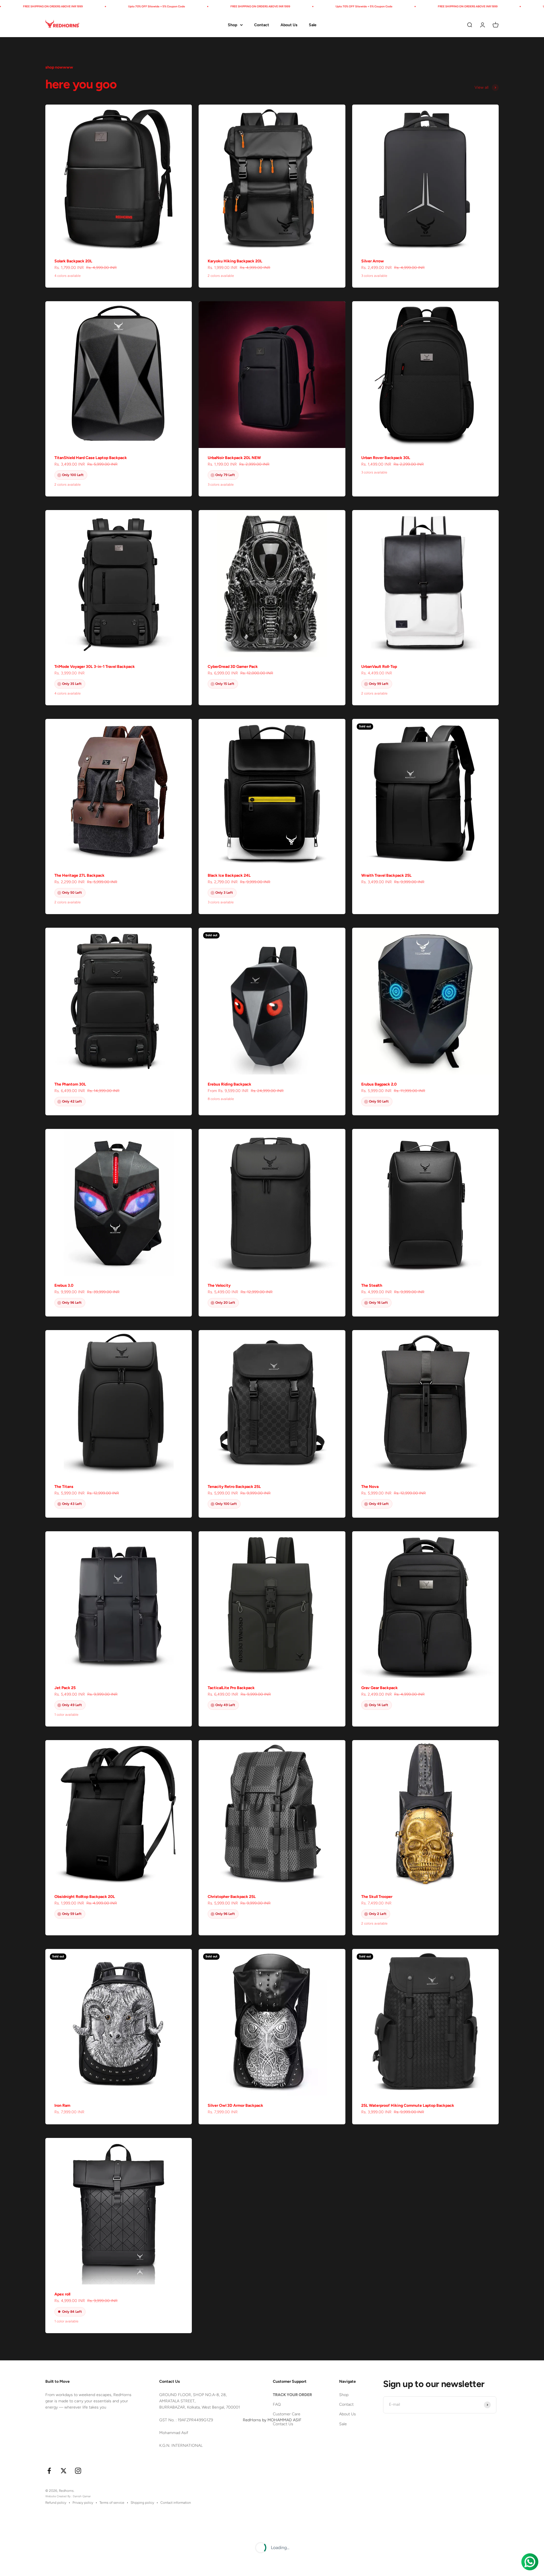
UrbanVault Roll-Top (379, 667)
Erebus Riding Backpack (229, 1084)
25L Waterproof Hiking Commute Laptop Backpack (408, 2105)
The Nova (370, 1487)
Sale (313, 25)
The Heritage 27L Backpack (79, 875)
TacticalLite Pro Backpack (231, 1688)
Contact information (176, 2503)
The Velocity (219, 1285)
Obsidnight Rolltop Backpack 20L (85, 1897)
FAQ (277, 2404)
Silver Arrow (373, 261)
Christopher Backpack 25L (232, 1897)
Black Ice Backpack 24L (229, 875)
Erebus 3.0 (64, 1285)
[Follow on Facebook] (49, 2471)
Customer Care (287, 2414)
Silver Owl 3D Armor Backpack (235, 2105)
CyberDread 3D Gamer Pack (233, 667)
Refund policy (56, 2503)
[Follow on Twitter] (64, 2471)
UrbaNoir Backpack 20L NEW (234, 458)
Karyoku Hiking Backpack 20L (235, 261)
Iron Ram (62, 2105)
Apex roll (62, 2294)
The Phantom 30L (70, 1084)
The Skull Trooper (377, 1897)
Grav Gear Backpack (380, 1688)
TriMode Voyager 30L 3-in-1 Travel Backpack (95, 667)
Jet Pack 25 (65, 1688)
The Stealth (372, 1285)
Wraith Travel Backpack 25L (386, 875)
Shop (232, 25)
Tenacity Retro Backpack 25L (234, 1487)
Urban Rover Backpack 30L (386, 458)
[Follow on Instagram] (78, 2471)
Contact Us (283, 2424)
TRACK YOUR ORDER (292, 2395)
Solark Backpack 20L (73, 261)
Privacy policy (83, 2503)
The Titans (64, 1487)
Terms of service (112, 2503)
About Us (289, 25)
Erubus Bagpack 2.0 (379, 1084)
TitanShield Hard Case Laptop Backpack (91, 458)
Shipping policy (142, 2503)
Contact (262, 25)
